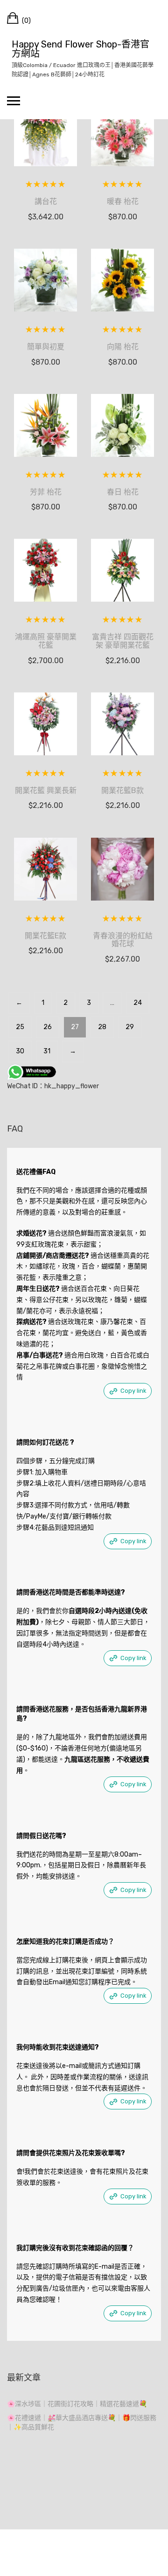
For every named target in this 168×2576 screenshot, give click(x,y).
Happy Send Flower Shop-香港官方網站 (80, 49)
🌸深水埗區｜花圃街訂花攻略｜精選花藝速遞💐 (77, 2404)
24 (138, 1003)
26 (48, 1027)
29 (130, 1027)
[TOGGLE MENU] (14, 101)
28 (102, 1027)
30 (20, 1051)
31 (47, 1051)
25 (20, 1027)
